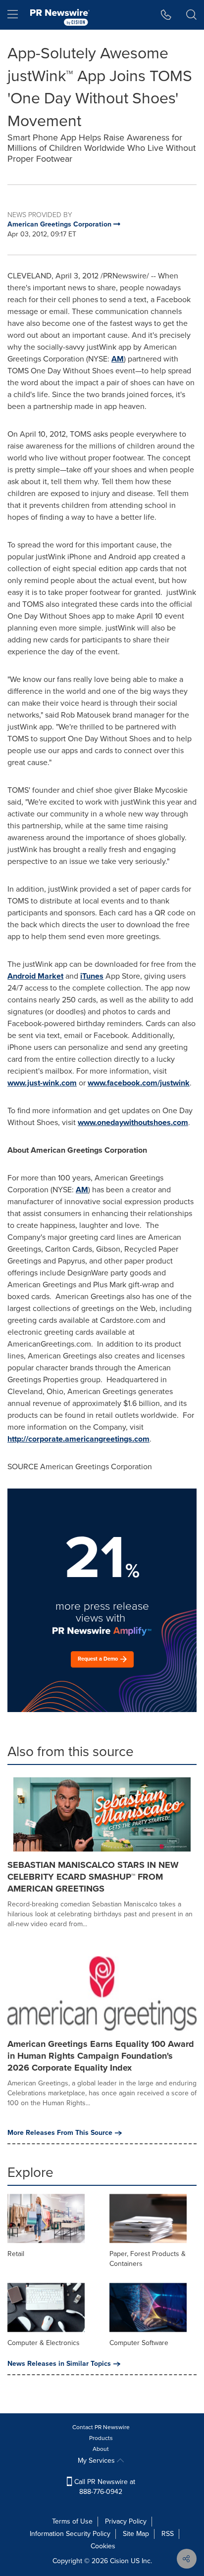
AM (118, 359)
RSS (168, 2534)
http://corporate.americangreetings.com (78, 1439)
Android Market (35, 976)
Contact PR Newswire (101, 2427)
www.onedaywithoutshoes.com (133, 1122)
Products (101, 2438)
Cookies (103, 2546)
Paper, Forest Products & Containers (148, 2259)
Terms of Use (72, 2521)
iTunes (92, 976)
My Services (97, 2461)
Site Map (136, 2534)
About (101, 2449)
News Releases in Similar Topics (59, 2364)
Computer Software (139, 2343)
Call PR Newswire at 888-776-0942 (104, 2487)
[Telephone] (166, 15)
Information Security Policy (70, 2534)
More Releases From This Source (60, 2133)
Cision (119, 2561)
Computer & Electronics (44, 2343)
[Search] (191, 15)
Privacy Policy (126, 2521)
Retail (16, 2254)
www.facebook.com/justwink (139, 1083)
